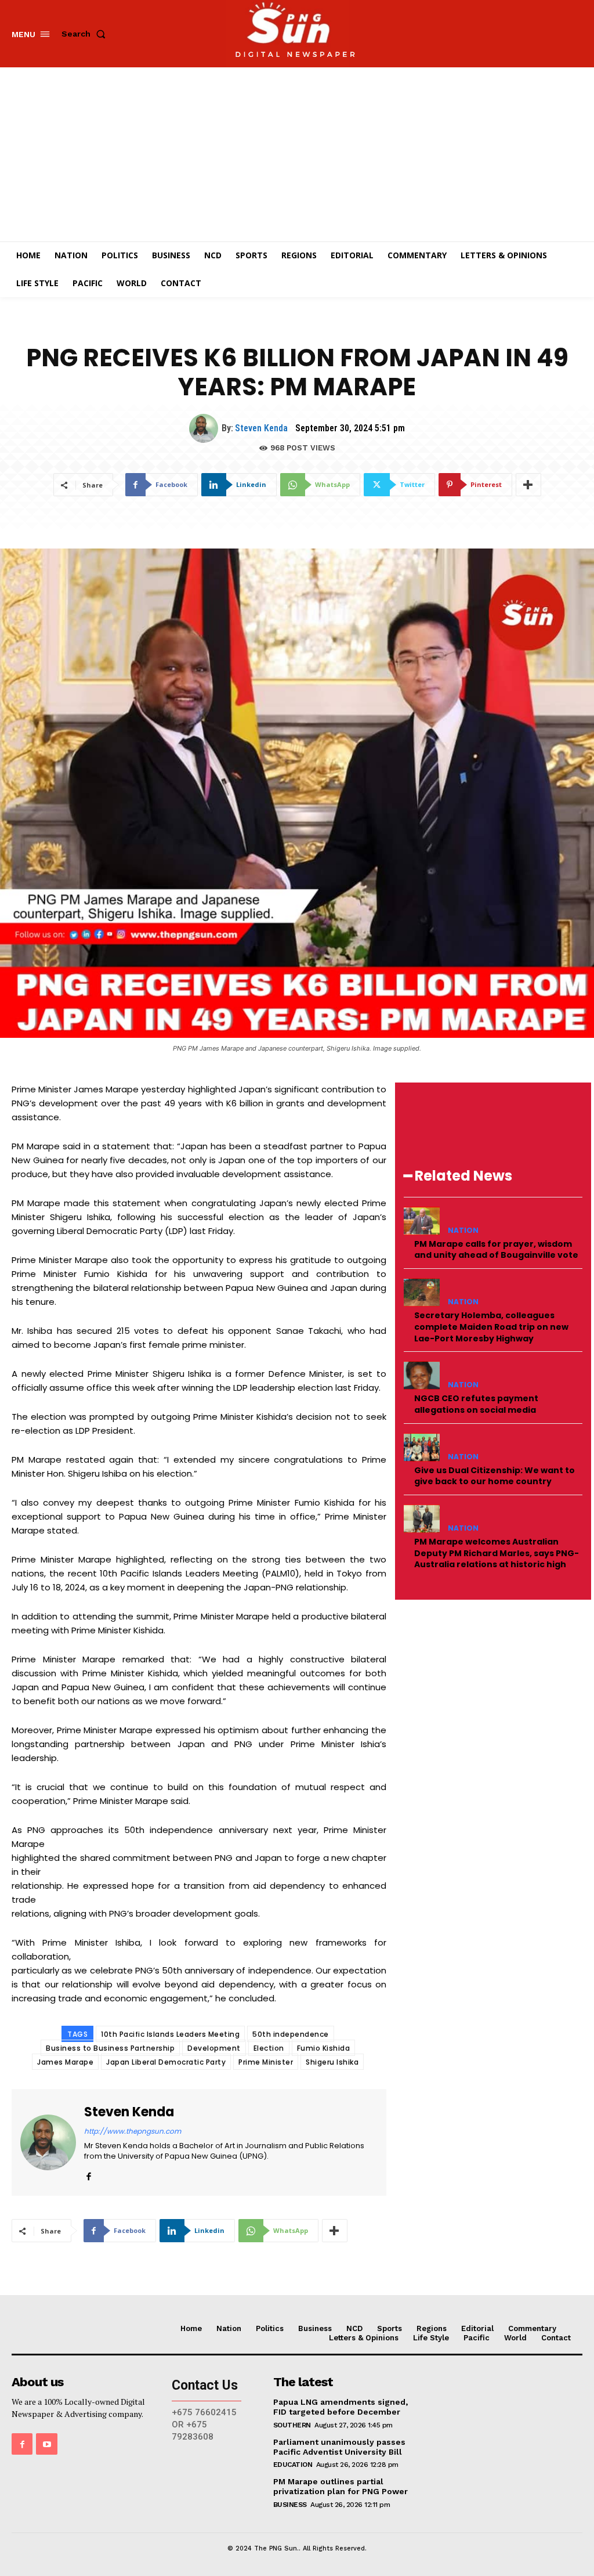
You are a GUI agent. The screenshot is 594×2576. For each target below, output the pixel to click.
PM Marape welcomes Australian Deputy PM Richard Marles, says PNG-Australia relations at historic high (497, 1553)
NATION (463, 1231)
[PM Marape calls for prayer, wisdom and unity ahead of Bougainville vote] (422, 1221)
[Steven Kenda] (205, 428)
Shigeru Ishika (332, 2062)
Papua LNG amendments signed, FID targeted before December (341, 2407)
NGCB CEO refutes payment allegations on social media (476, 1404)
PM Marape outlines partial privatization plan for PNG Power (341, 2486)
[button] (86, 34)
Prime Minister (266, 2062)
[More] (528, 485)
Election (269, 2048)
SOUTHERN (292, 2425)
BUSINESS (290, 2505)
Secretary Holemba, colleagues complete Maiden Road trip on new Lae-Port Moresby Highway (491, 1327)
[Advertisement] (297, 154)
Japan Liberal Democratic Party (166, 2062)
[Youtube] (46, 2444)
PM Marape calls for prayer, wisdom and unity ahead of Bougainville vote (496, 1250)
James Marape (65, 2062)
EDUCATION (293, 2465)
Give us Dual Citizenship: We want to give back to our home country (495, 1476)
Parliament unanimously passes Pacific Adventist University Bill (339, 2447)
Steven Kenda (261, 428)
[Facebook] (88, 2174)
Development (214, 2048)
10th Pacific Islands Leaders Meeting (170, 2034)
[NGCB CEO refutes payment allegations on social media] (422, 1375)
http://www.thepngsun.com (133, 2131)
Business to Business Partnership (110, 2048)
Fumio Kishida (324, 2048)
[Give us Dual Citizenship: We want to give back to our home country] (422, 1447)
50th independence (291, 2034)
